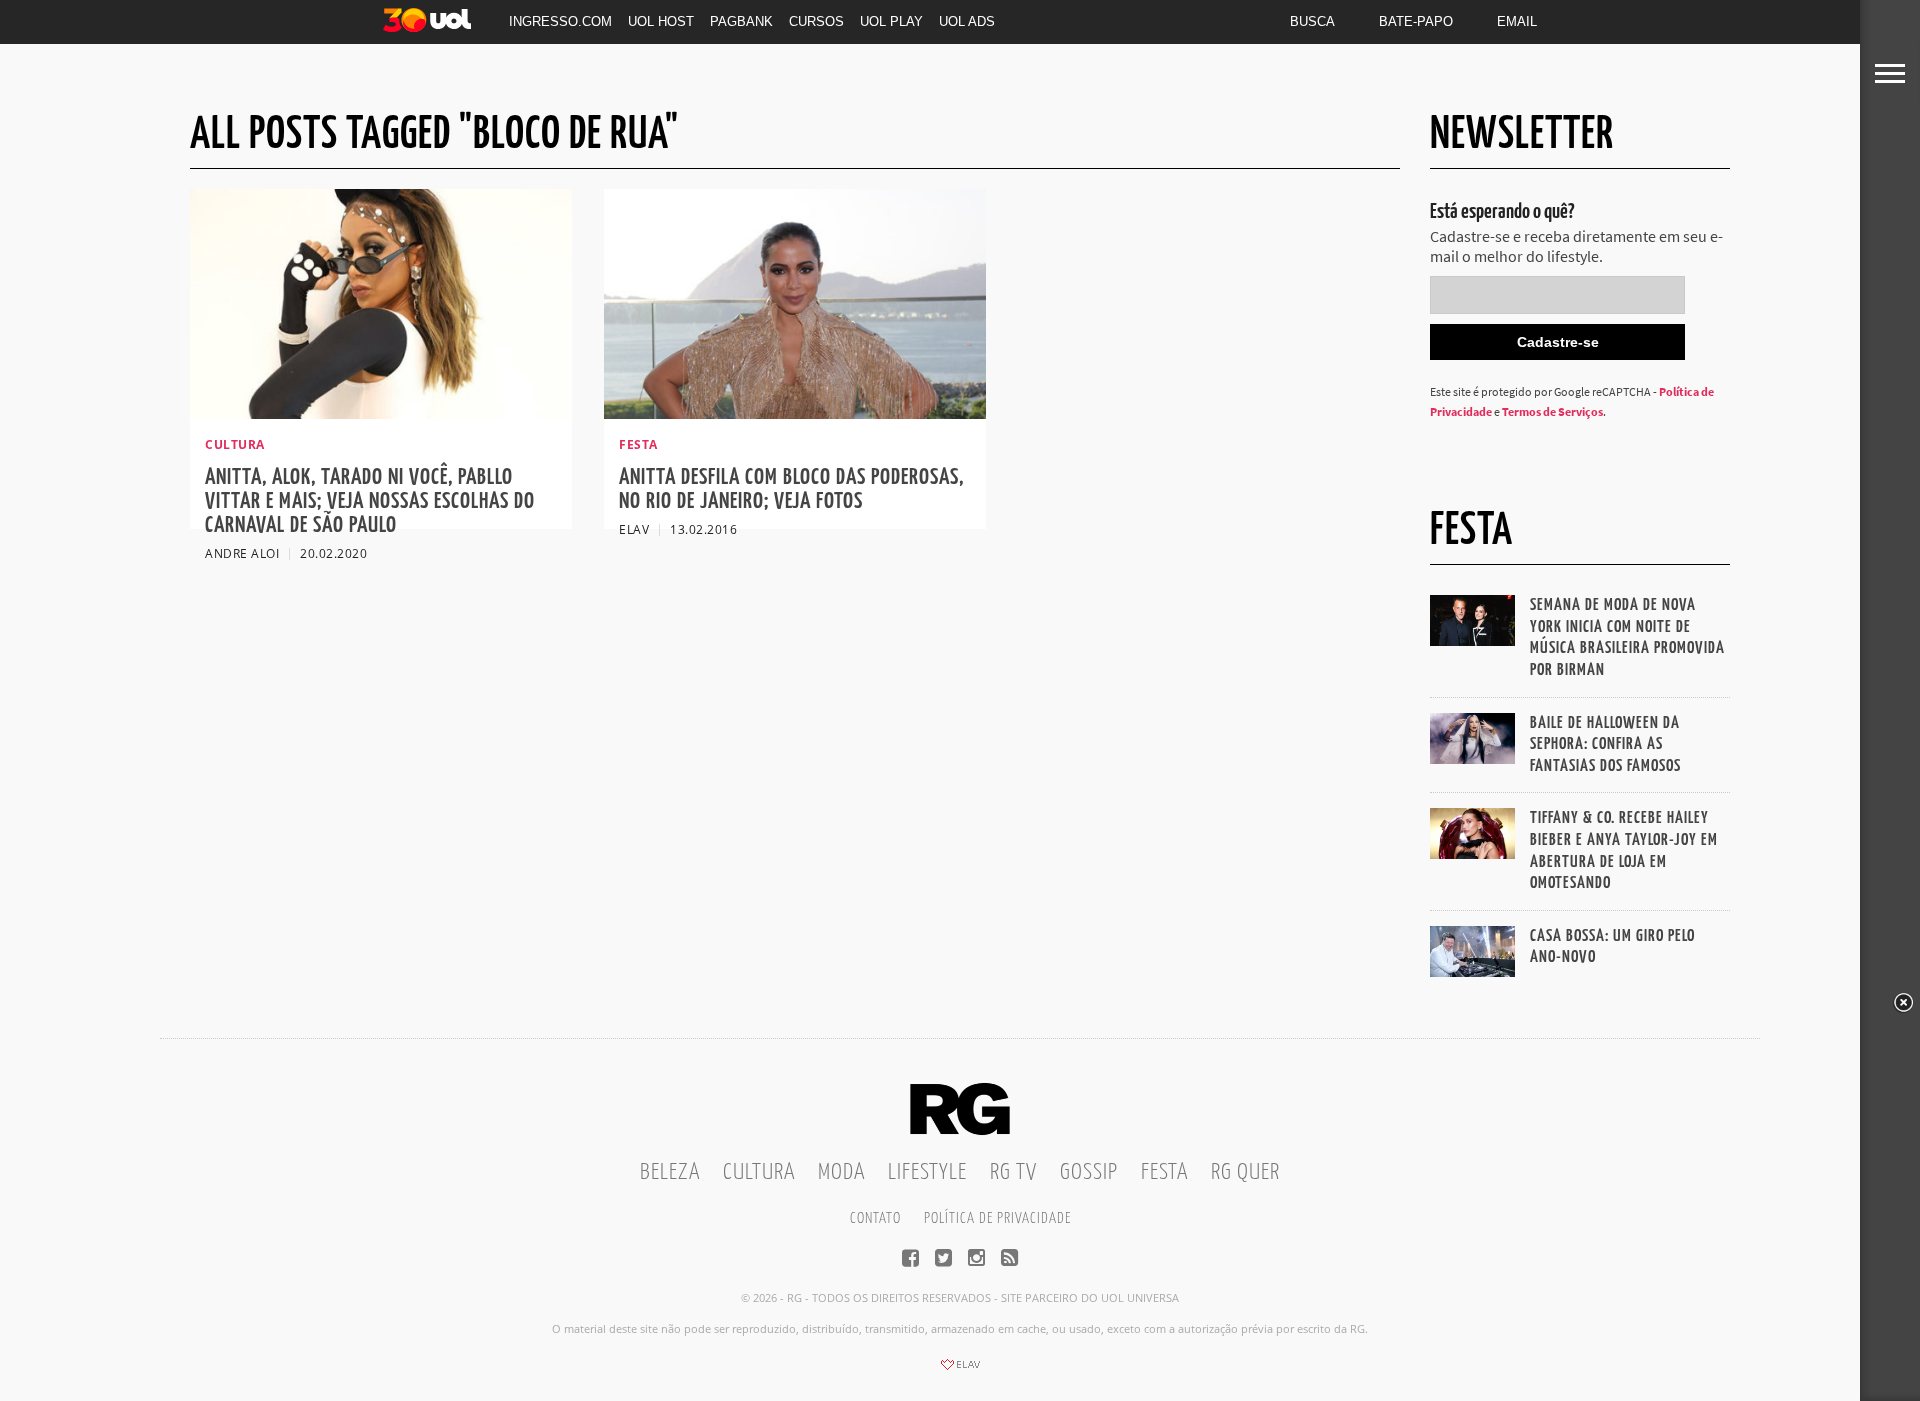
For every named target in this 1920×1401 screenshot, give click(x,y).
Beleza (670, 1172)
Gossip (1089, 1172)
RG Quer (1245, 1172)
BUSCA (1312, 21)
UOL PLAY (891, 21)
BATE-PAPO (1416, 21)
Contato (875, 1218)
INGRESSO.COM (560, 21)
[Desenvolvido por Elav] (960, 1371)
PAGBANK (741, 21)
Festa (1164, 1172)
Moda (841, 1172)
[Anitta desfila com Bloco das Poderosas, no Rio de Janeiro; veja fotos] (795, 413)
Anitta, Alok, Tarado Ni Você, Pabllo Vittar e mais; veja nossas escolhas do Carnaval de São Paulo (370, 501)
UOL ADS (967, 21)
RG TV (1013, 1172)
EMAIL (1517, 21)
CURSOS (816, 21)
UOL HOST (661, 21)
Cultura (759, 1172)
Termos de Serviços (1552, 411)
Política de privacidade (997, 1218)
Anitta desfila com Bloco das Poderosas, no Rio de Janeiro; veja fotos (791, 489)
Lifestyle (927, 1172)
